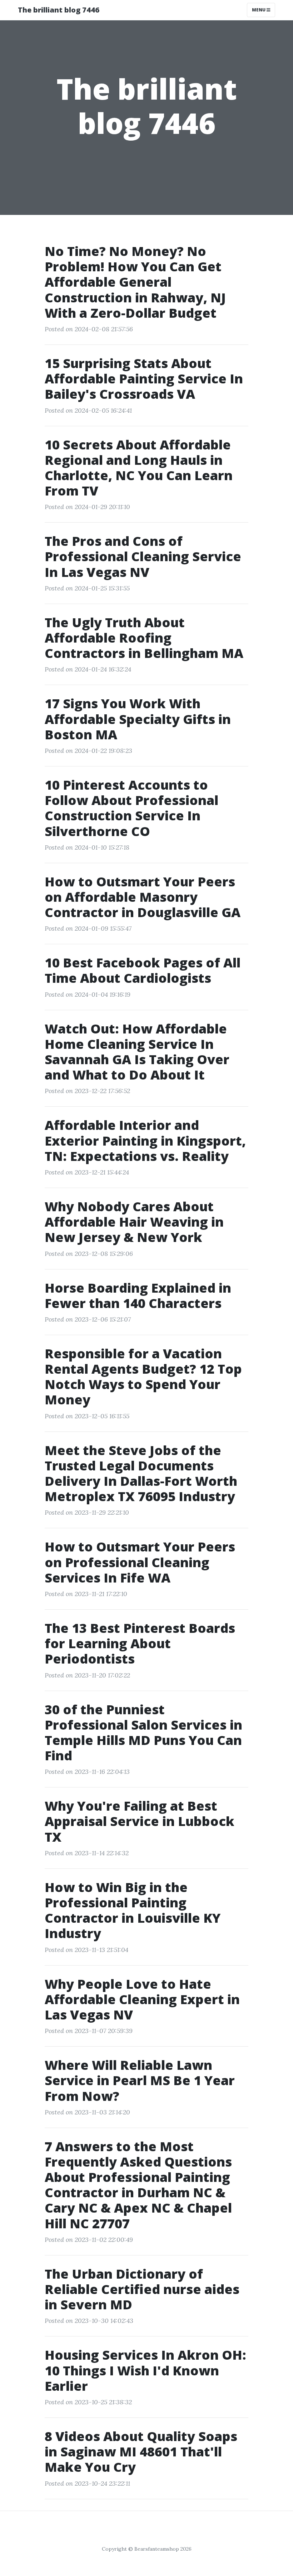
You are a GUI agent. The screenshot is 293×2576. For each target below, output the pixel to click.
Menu (259, 10)
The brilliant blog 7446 (59, 10)
